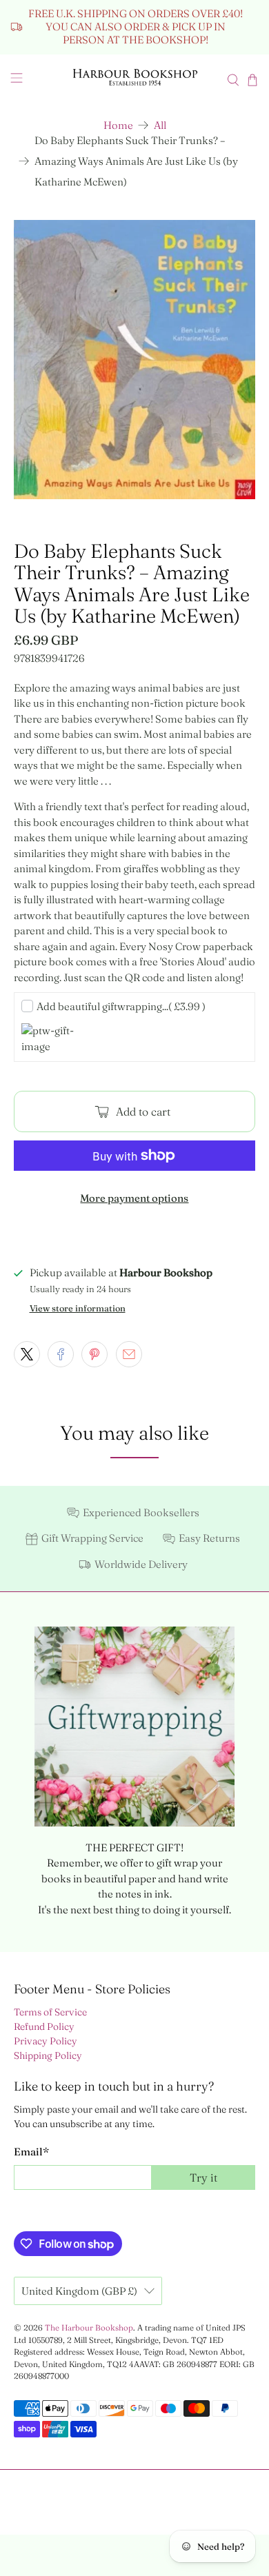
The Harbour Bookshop (89, 2328)
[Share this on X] (27, 1354)
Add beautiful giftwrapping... (121, 1006)
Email (31, 2152)
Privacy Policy (46, 2041)
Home (118, 125)
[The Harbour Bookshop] (135, 80)
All (160, 125)
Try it (203, 2177)
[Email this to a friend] (129, 1354)
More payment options (134, 1198)
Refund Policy (44, 2026)
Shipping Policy (48, 2055)
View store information (78, 1308)
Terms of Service (50, 2012)
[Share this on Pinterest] (94, 1354)
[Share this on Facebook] (61, 1354)
